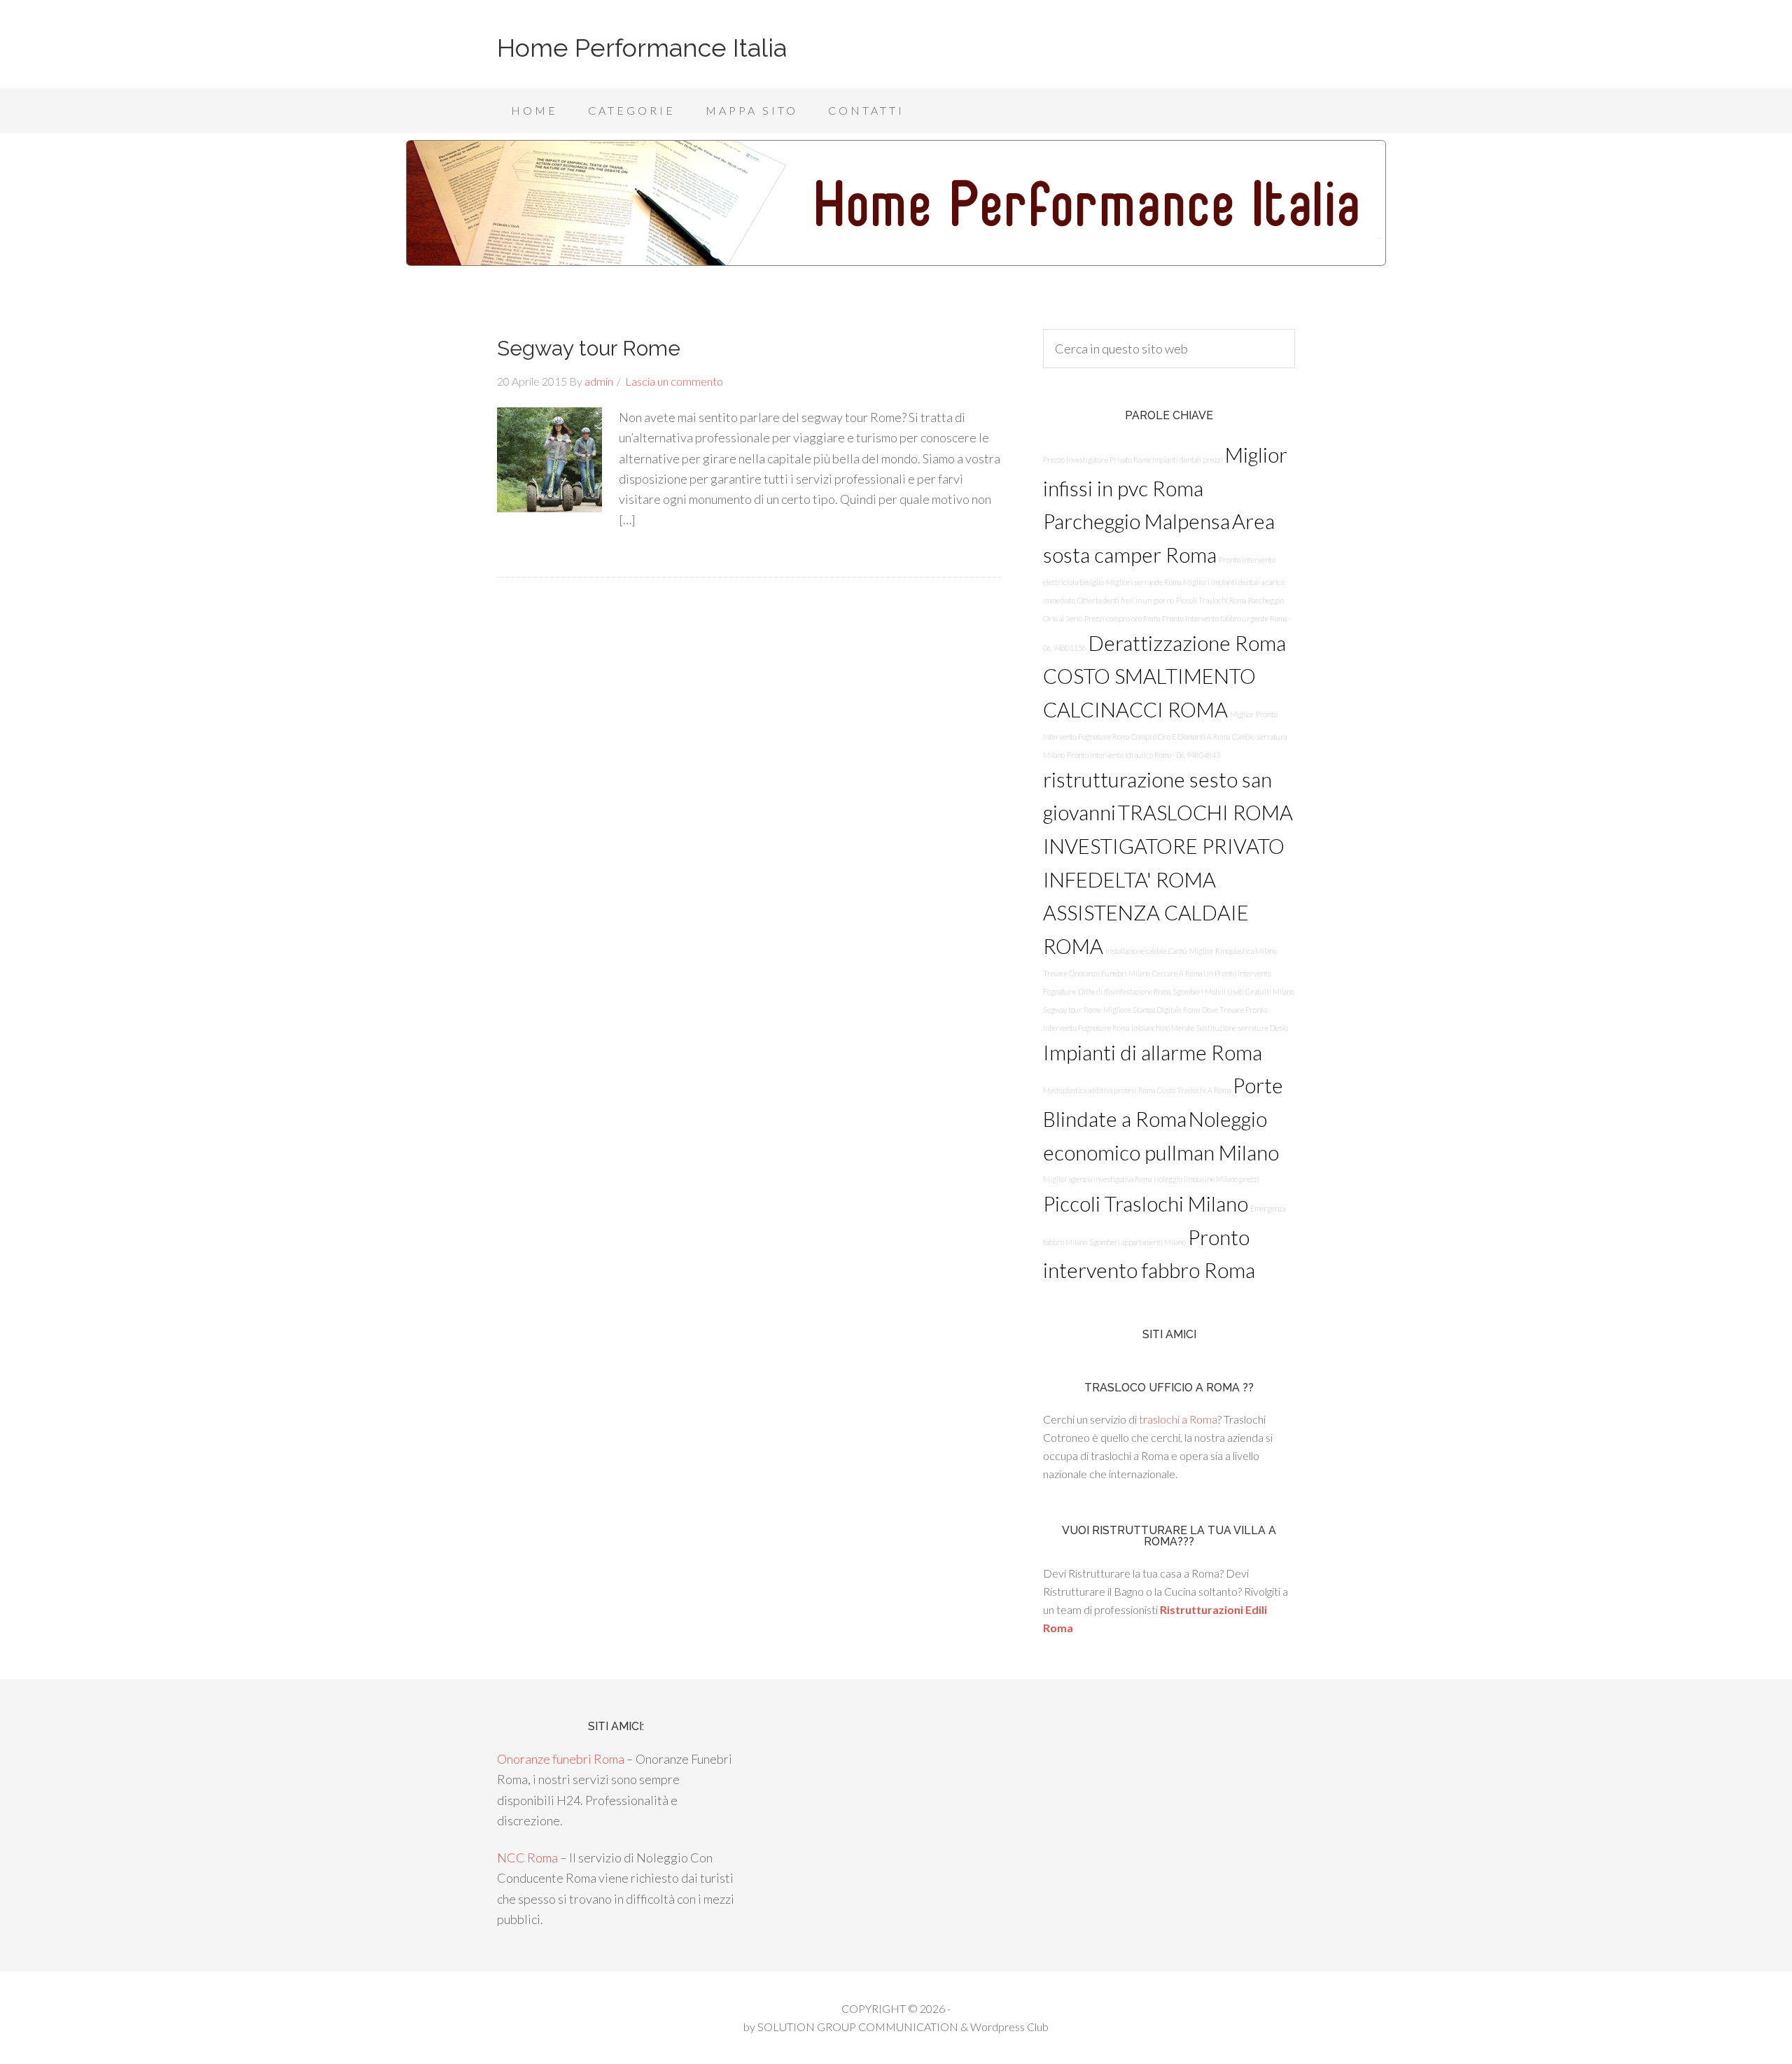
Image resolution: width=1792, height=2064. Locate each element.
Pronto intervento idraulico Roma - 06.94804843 (1143, 755)
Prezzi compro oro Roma (1122, 618)
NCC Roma (527, 1858)
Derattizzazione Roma (1187, 643)
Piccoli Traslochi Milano (1146, 1203)
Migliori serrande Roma (1143, 582)
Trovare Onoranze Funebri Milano (1097, 973)
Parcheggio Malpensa (1136, 521)
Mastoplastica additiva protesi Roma (1099, 1090)
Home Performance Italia (642, 48)
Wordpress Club (1009, 2027)
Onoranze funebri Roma (561, 1759)
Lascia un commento (674, 381)
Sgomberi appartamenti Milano (1137, 1242)
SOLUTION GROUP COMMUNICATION (858, 2027)
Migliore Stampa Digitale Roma (1151, 1010)
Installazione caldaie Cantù (1146, 951)
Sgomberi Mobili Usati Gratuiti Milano (1233, 991)
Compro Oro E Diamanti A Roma (1181, 737)
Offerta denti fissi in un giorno (1126, 600)
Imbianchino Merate (1163, 1028)
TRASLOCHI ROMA (1205, 812)
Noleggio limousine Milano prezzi (1206, 1179)
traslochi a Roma (1178, 1419)
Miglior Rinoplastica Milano (1233, 951)
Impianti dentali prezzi (1188, 459)
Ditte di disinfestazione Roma (1124, 991)
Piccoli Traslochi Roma (1211, 600)
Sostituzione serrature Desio (1242, 1028)
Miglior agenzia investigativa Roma (1097, 1179)
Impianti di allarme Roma (1153, 1052)
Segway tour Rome (589, 348)
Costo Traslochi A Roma (1194, 1090)
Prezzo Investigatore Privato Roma (1097, 459)
